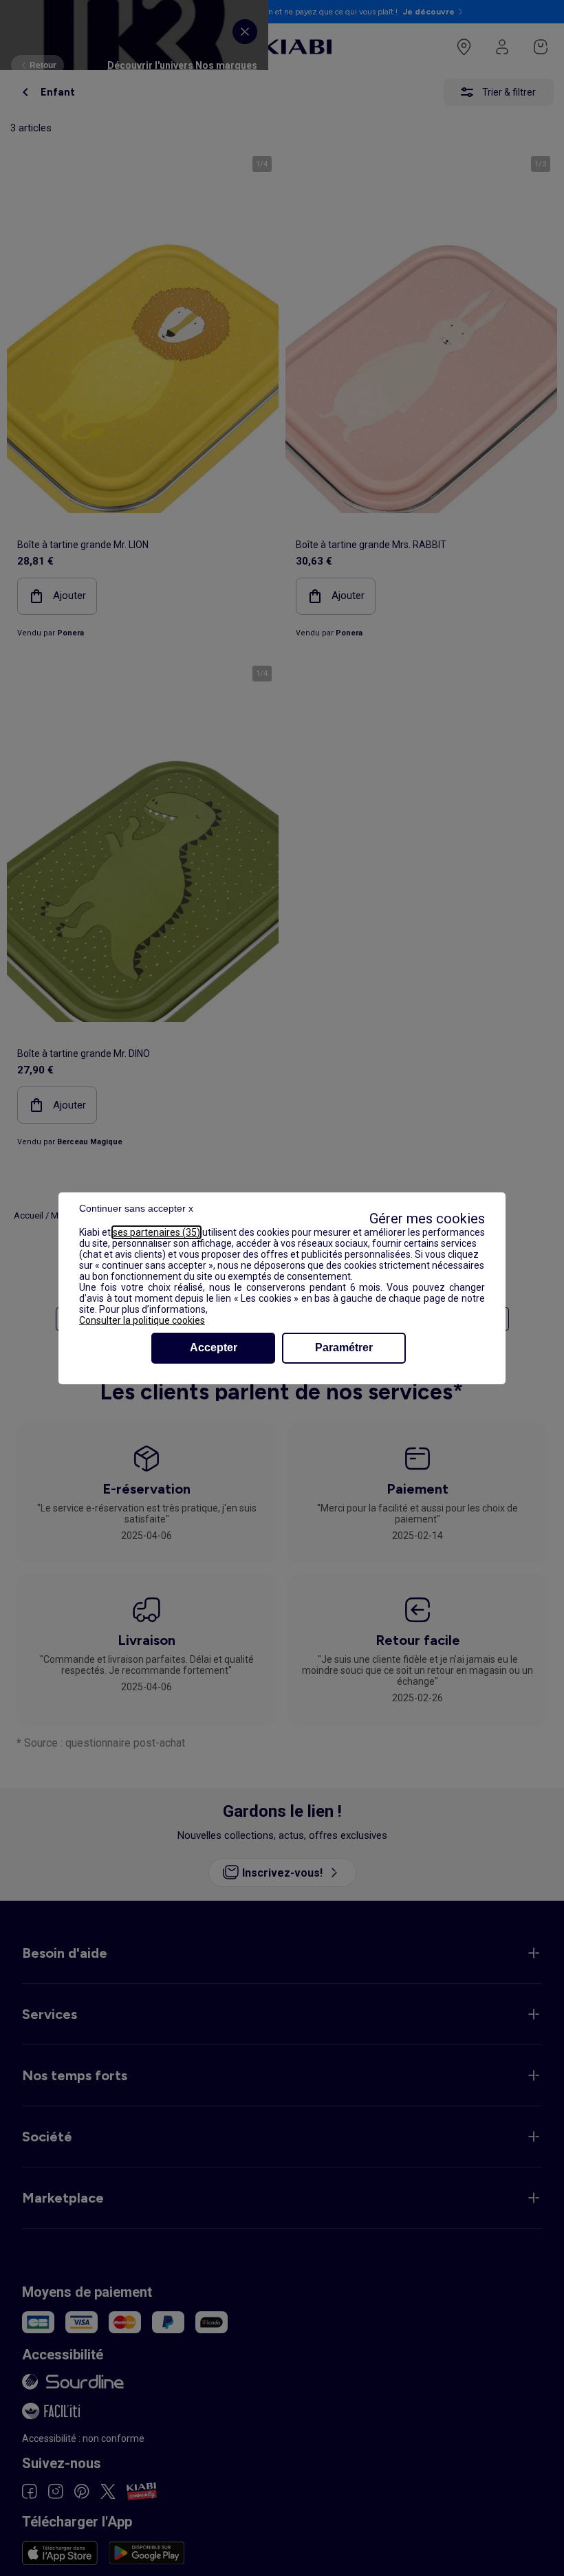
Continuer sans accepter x (136, 1208)
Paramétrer (344, 1347)
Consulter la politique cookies (142, 1320)
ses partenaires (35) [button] (156, 1232)
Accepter (214, 1347)
